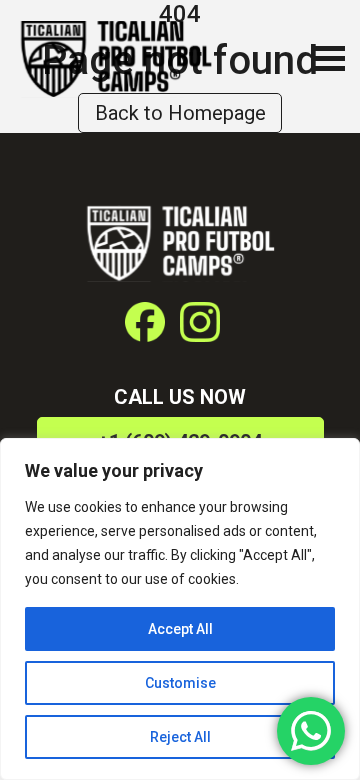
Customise (180, 683)
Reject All (180, 737)
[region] (180, 609)
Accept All (180, 629)
